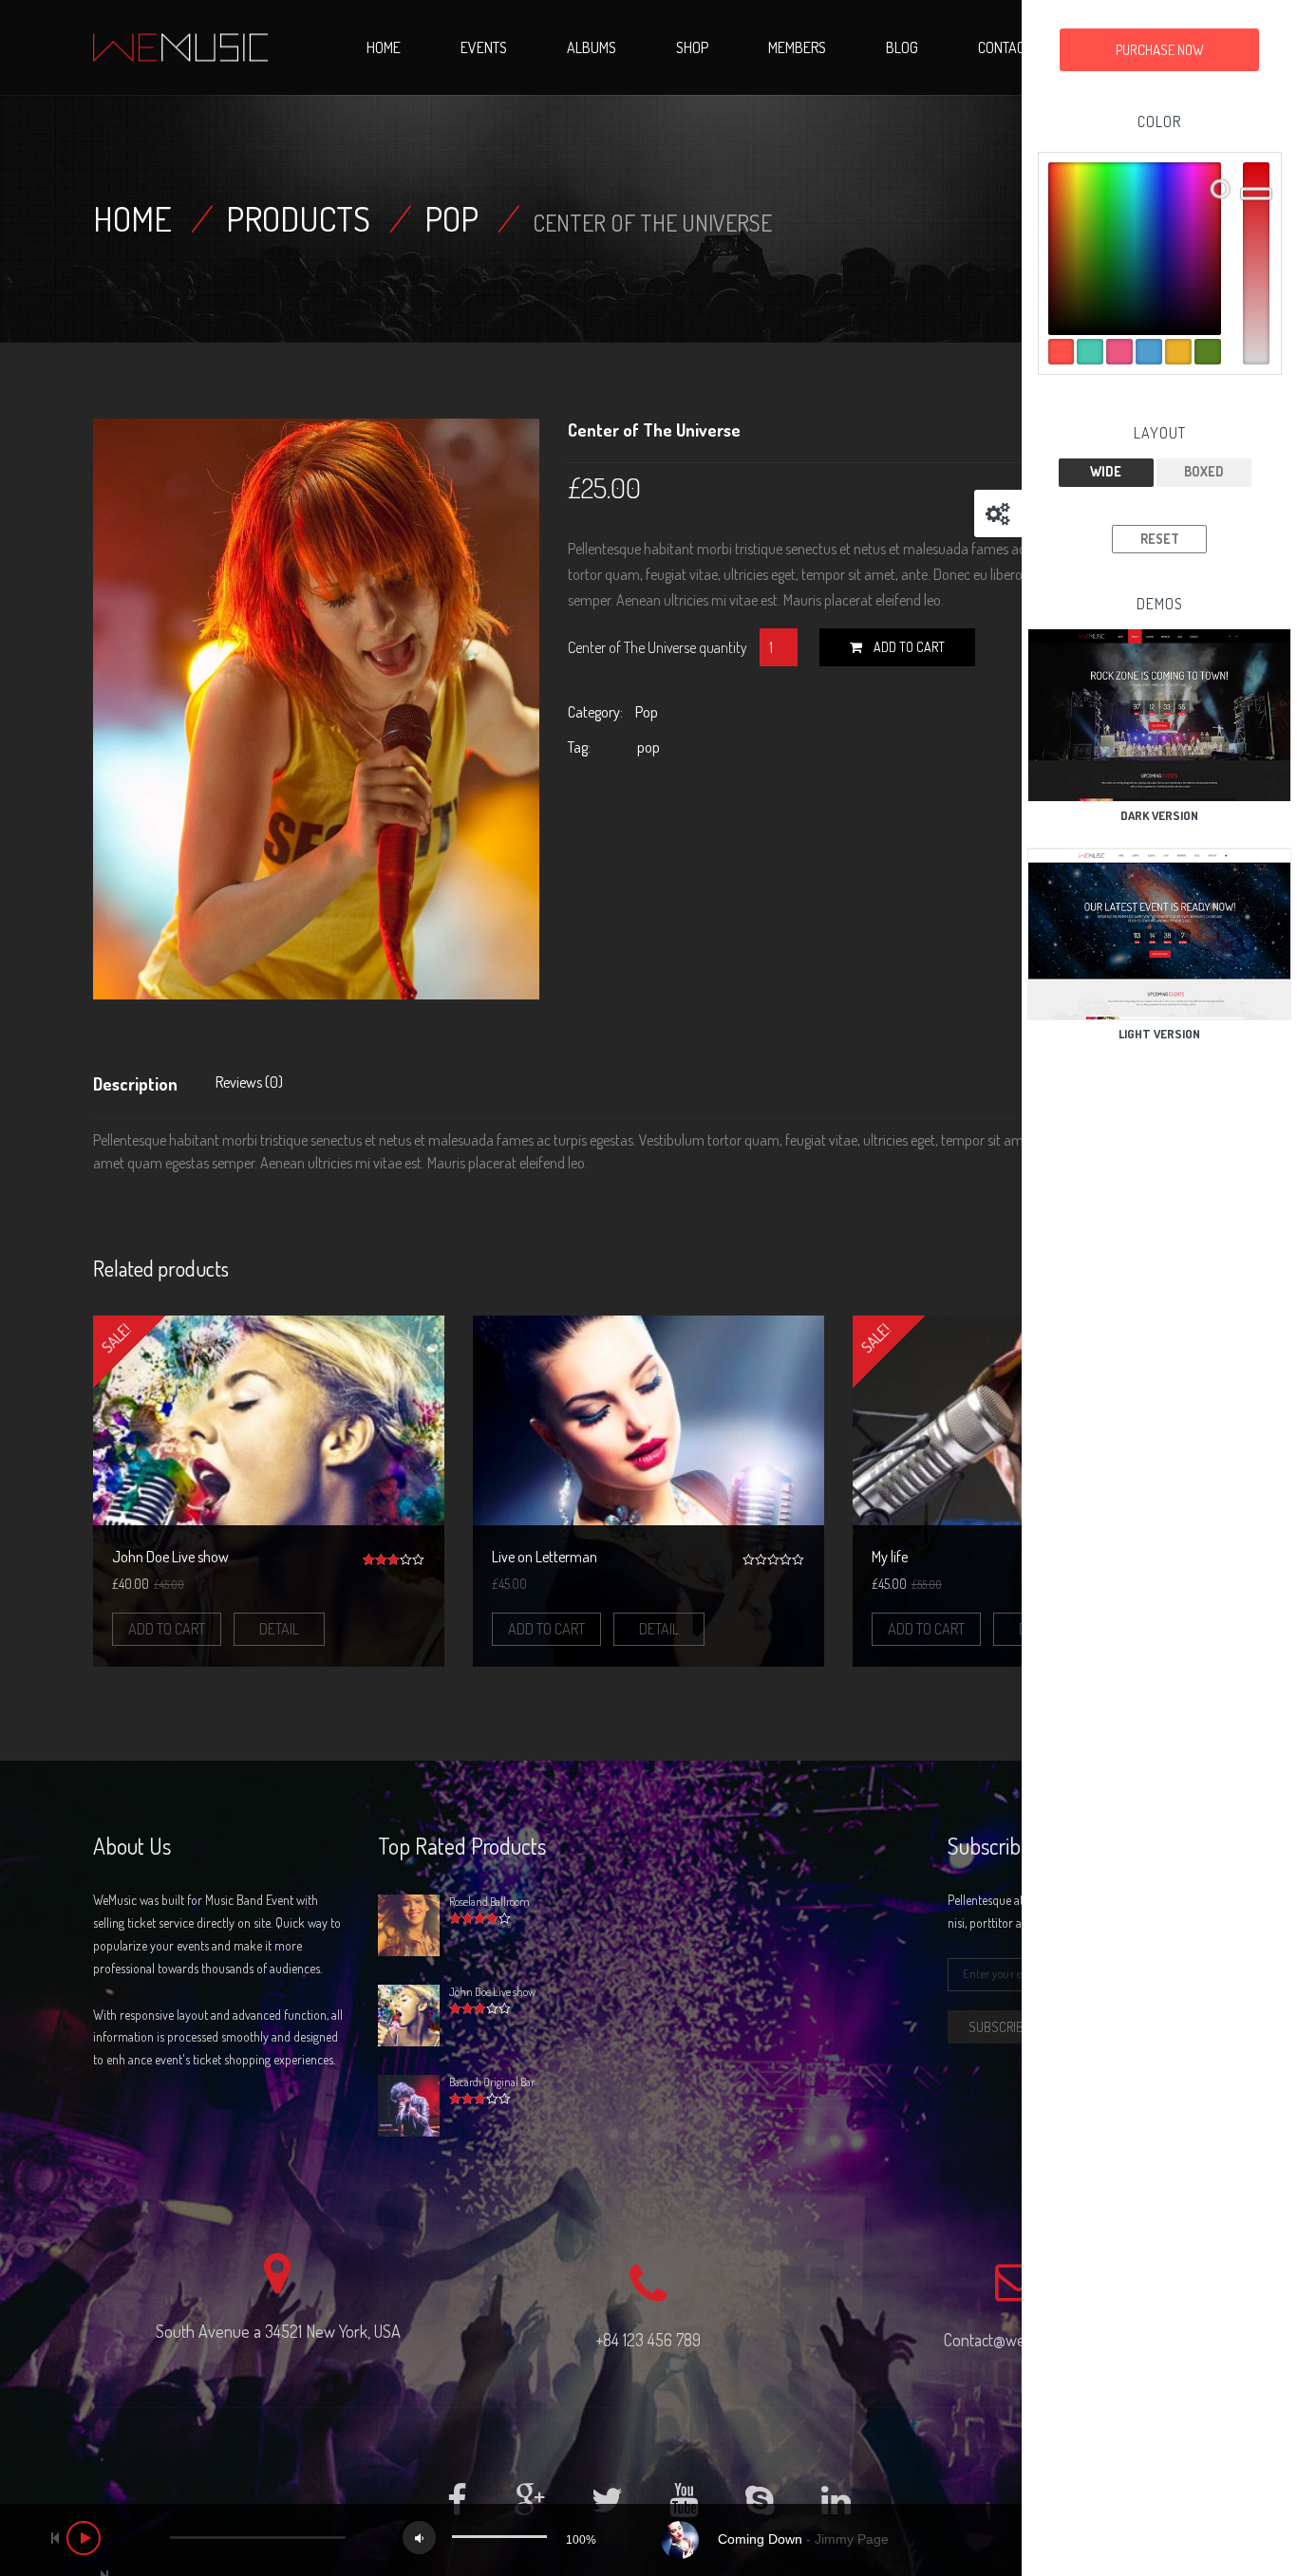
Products (298, 218)
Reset (1160, 539)
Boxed (1204, 471)
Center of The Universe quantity (658, 647)
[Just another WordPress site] (180, 47)
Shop (692, 47)
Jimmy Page (852, 2539)
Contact (1005, 47)
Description (135, 1084)
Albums (592, 47)
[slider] (499, 2537)
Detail (279, 1629)
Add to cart (909, 647)
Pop (451, 218)
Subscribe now (1014, 2027)
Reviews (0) (249, 1082)
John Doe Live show (170, 1557)
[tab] (145, 1089)
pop (648, 747)
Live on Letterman (545, 1557)
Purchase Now (1160, 50)
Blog (902, 47)
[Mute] (419, 2538)
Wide (1106, 471)
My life (890, 1557)
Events (484, 47)
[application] (648, 2540)
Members (797, 47)
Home (384, 47)
